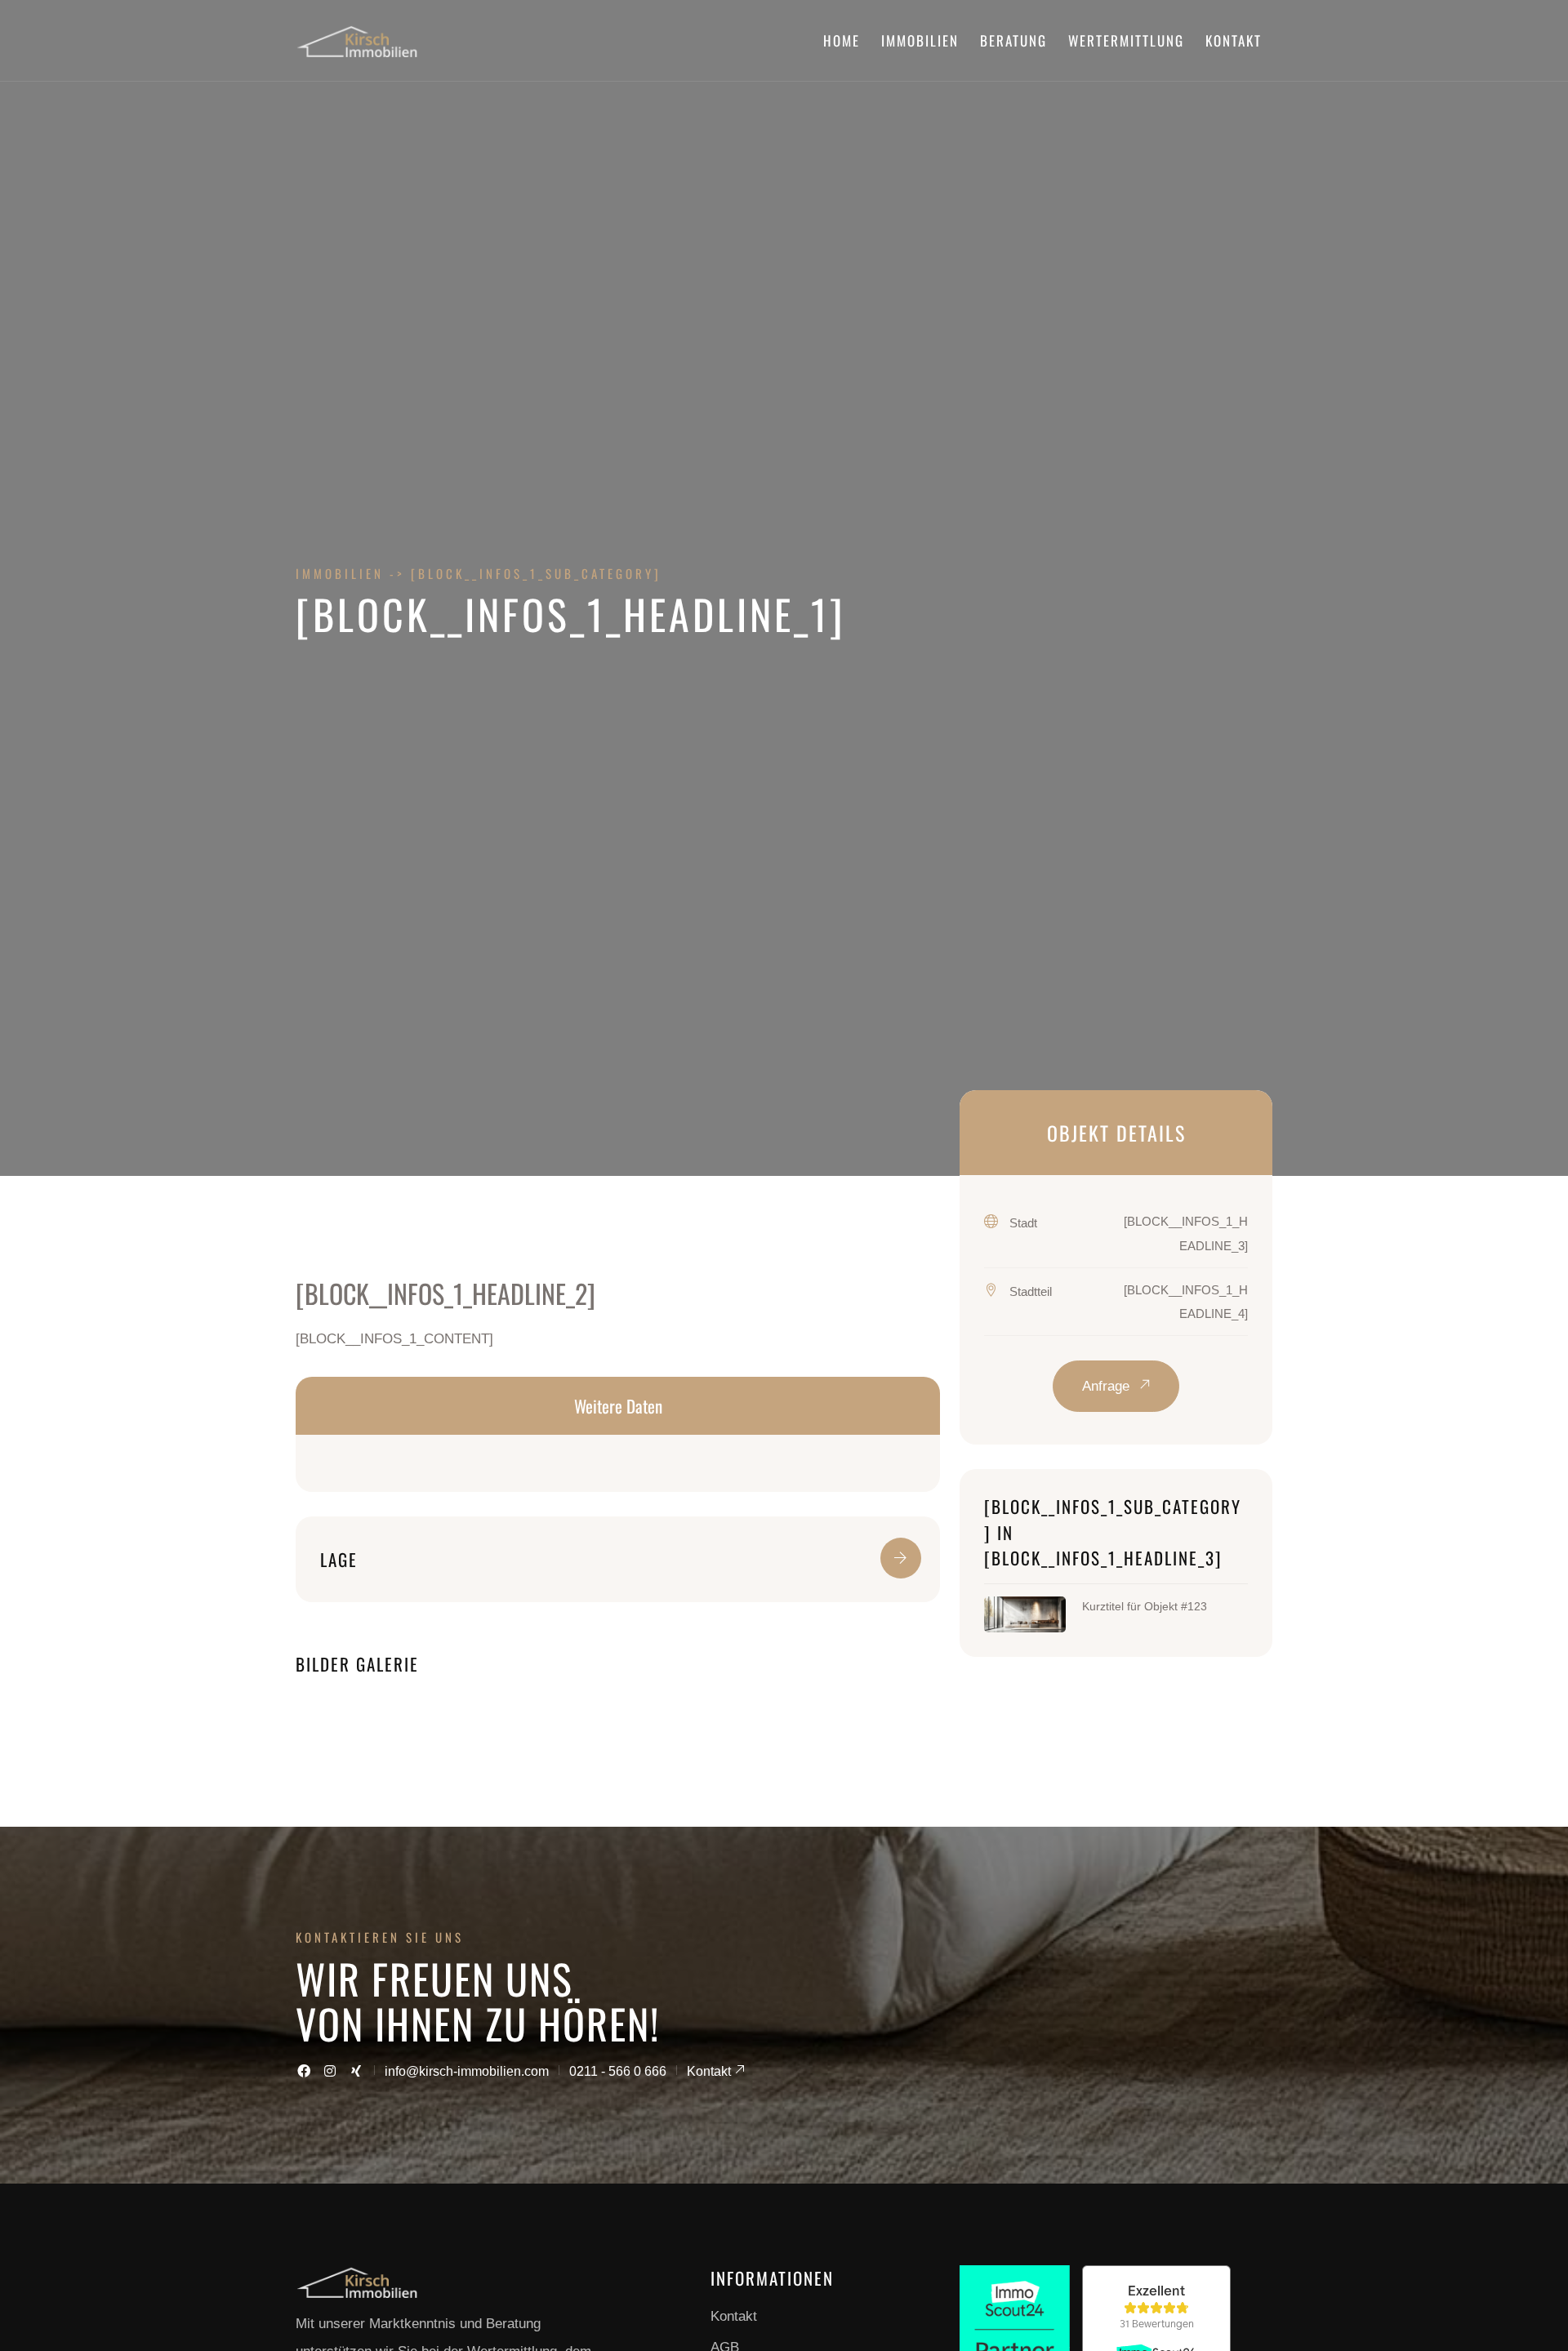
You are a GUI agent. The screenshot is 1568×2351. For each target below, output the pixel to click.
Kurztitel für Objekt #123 (1145, 1606)
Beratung (1013, 40)
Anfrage (1108, 1386)
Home (842, 40)
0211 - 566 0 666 (618, 2071)
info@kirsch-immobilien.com (467, 2071)
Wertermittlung (1126, 40)
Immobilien (920, 40)
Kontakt (1234, 40)
